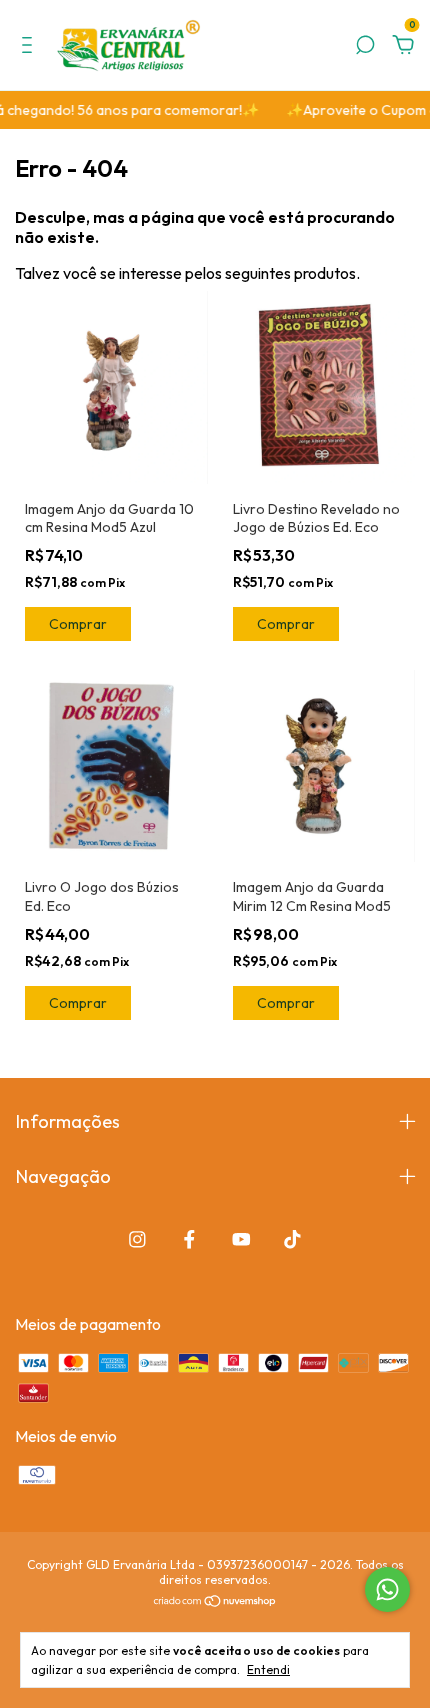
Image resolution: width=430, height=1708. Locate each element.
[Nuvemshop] (215, 1602)
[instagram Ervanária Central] (137, 1239)
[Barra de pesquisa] (365, 46)
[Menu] (30, 46)
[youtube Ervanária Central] (241, 1239)
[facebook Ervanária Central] (189, 1239)
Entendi (268, 1669)
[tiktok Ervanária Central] (292, 1239)
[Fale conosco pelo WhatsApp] (387, 1589)
